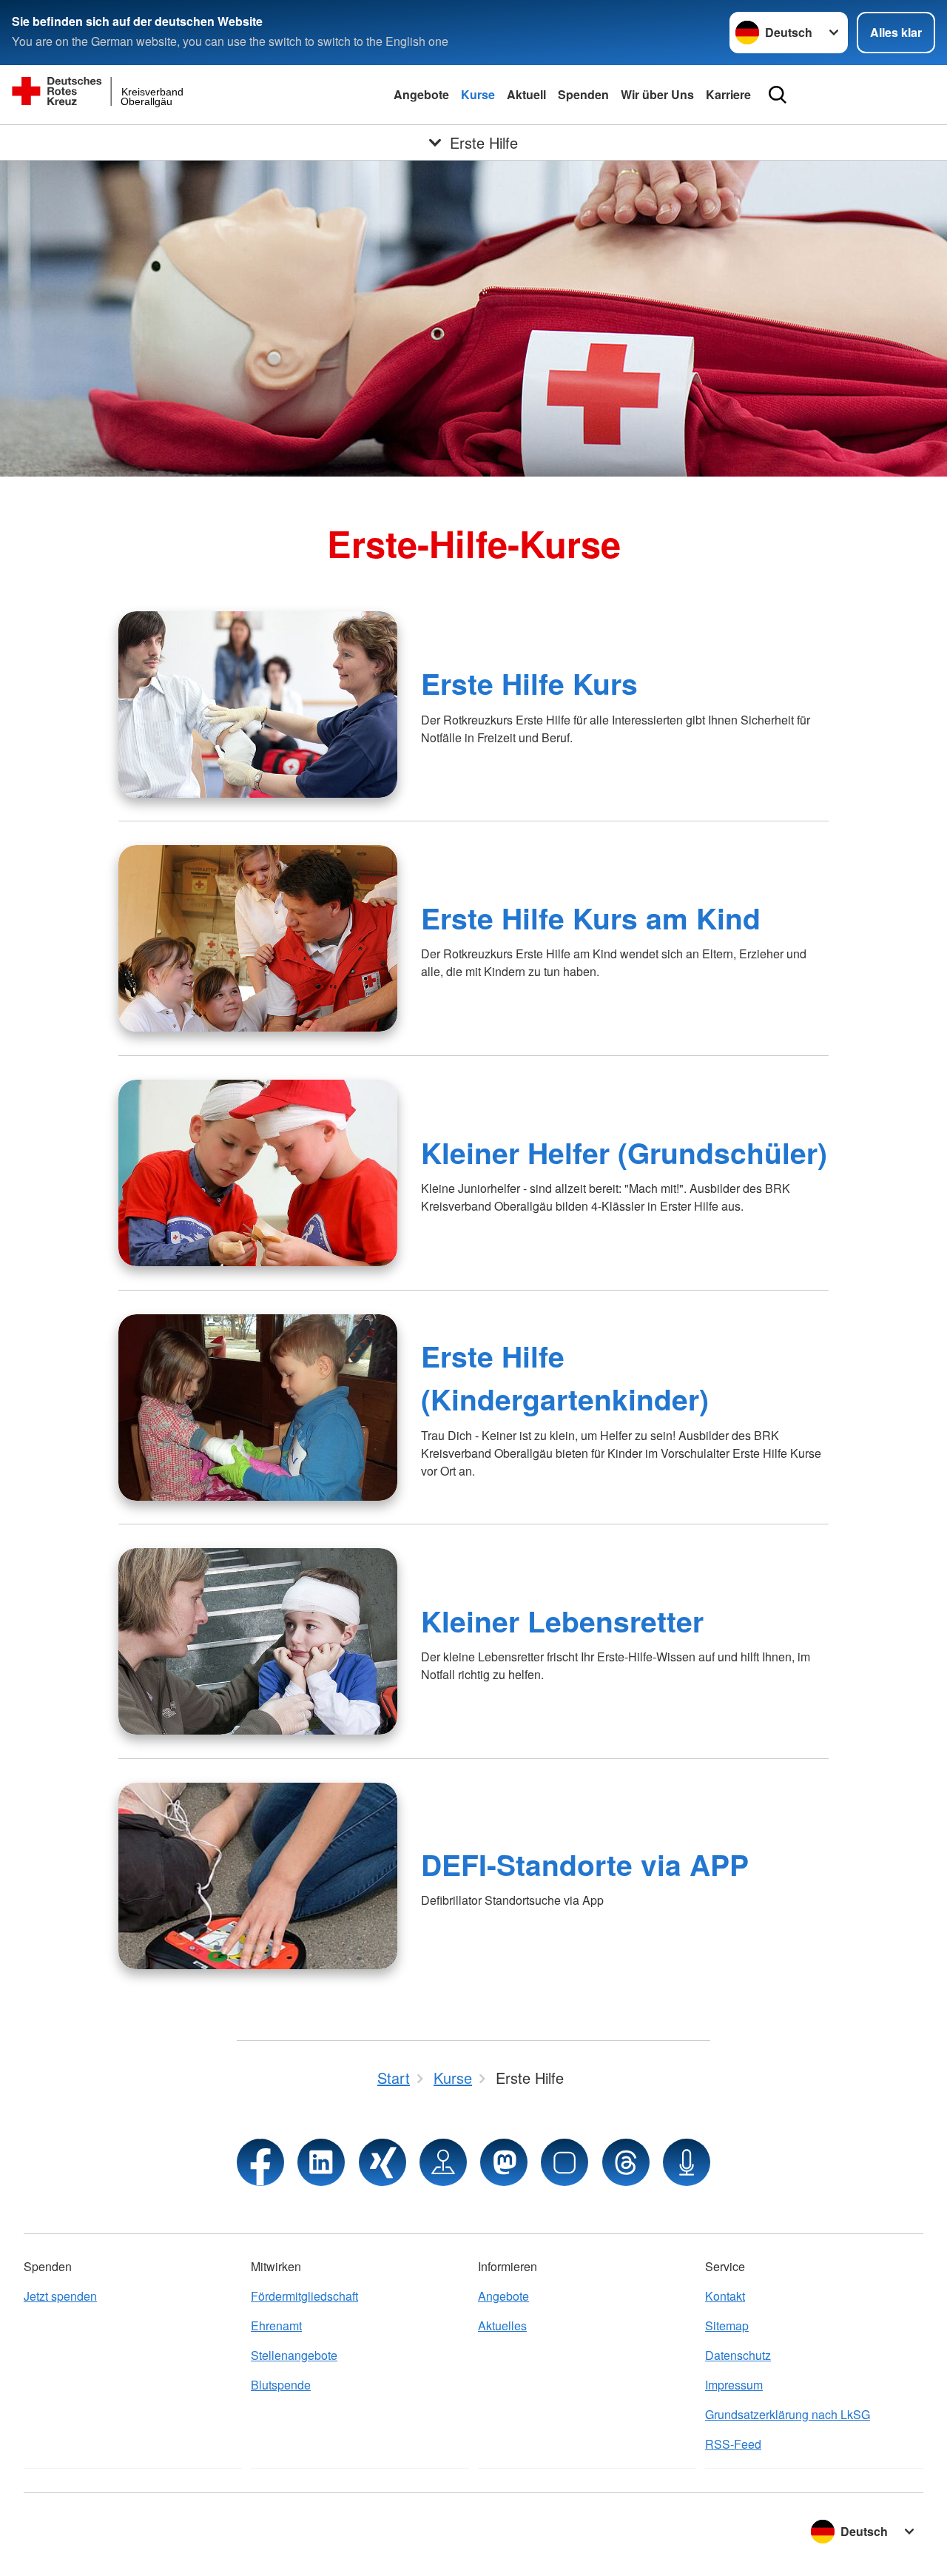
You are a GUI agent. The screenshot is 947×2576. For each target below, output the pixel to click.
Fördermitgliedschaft (304, 2296)
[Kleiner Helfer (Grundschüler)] (258, 1173)
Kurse (478, 94)
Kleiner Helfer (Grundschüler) (624, 1152)
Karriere (728, 94)
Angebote (421, 94)
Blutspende (281, 2385)
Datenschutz (738, 2355)
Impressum (734, 2385)
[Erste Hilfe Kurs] (258, 704)
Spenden (583, 94)
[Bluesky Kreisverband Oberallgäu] (565, 2162)
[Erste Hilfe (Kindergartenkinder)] (258, 1408)
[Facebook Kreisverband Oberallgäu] (260, 2162)
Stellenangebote (294, 2355)
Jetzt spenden (60, 2296)
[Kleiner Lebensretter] (258, 1641)
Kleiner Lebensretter (562, 1621)
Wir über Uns (657, 94)
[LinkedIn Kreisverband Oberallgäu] (321, 2162)
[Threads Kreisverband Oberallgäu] (626, 2162)
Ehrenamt (276, 2326)
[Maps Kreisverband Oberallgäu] (443, 2162)
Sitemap (727, 2326)
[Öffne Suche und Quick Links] (778, 95)
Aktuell (526, 94)
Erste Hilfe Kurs (529, 683)
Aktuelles (502, 2326)
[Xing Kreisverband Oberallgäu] (382, 2162)
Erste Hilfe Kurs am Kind (591, 918)
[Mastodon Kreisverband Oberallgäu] (504, 2162)
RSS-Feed (733, 2444)
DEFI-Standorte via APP (585, 1864)
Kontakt (725, 2296)
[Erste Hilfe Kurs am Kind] (258, 938)
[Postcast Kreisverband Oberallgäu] (687, 2162)
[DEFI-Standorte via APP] (258, 1876)
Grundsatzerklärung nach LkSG (788, 2414)
